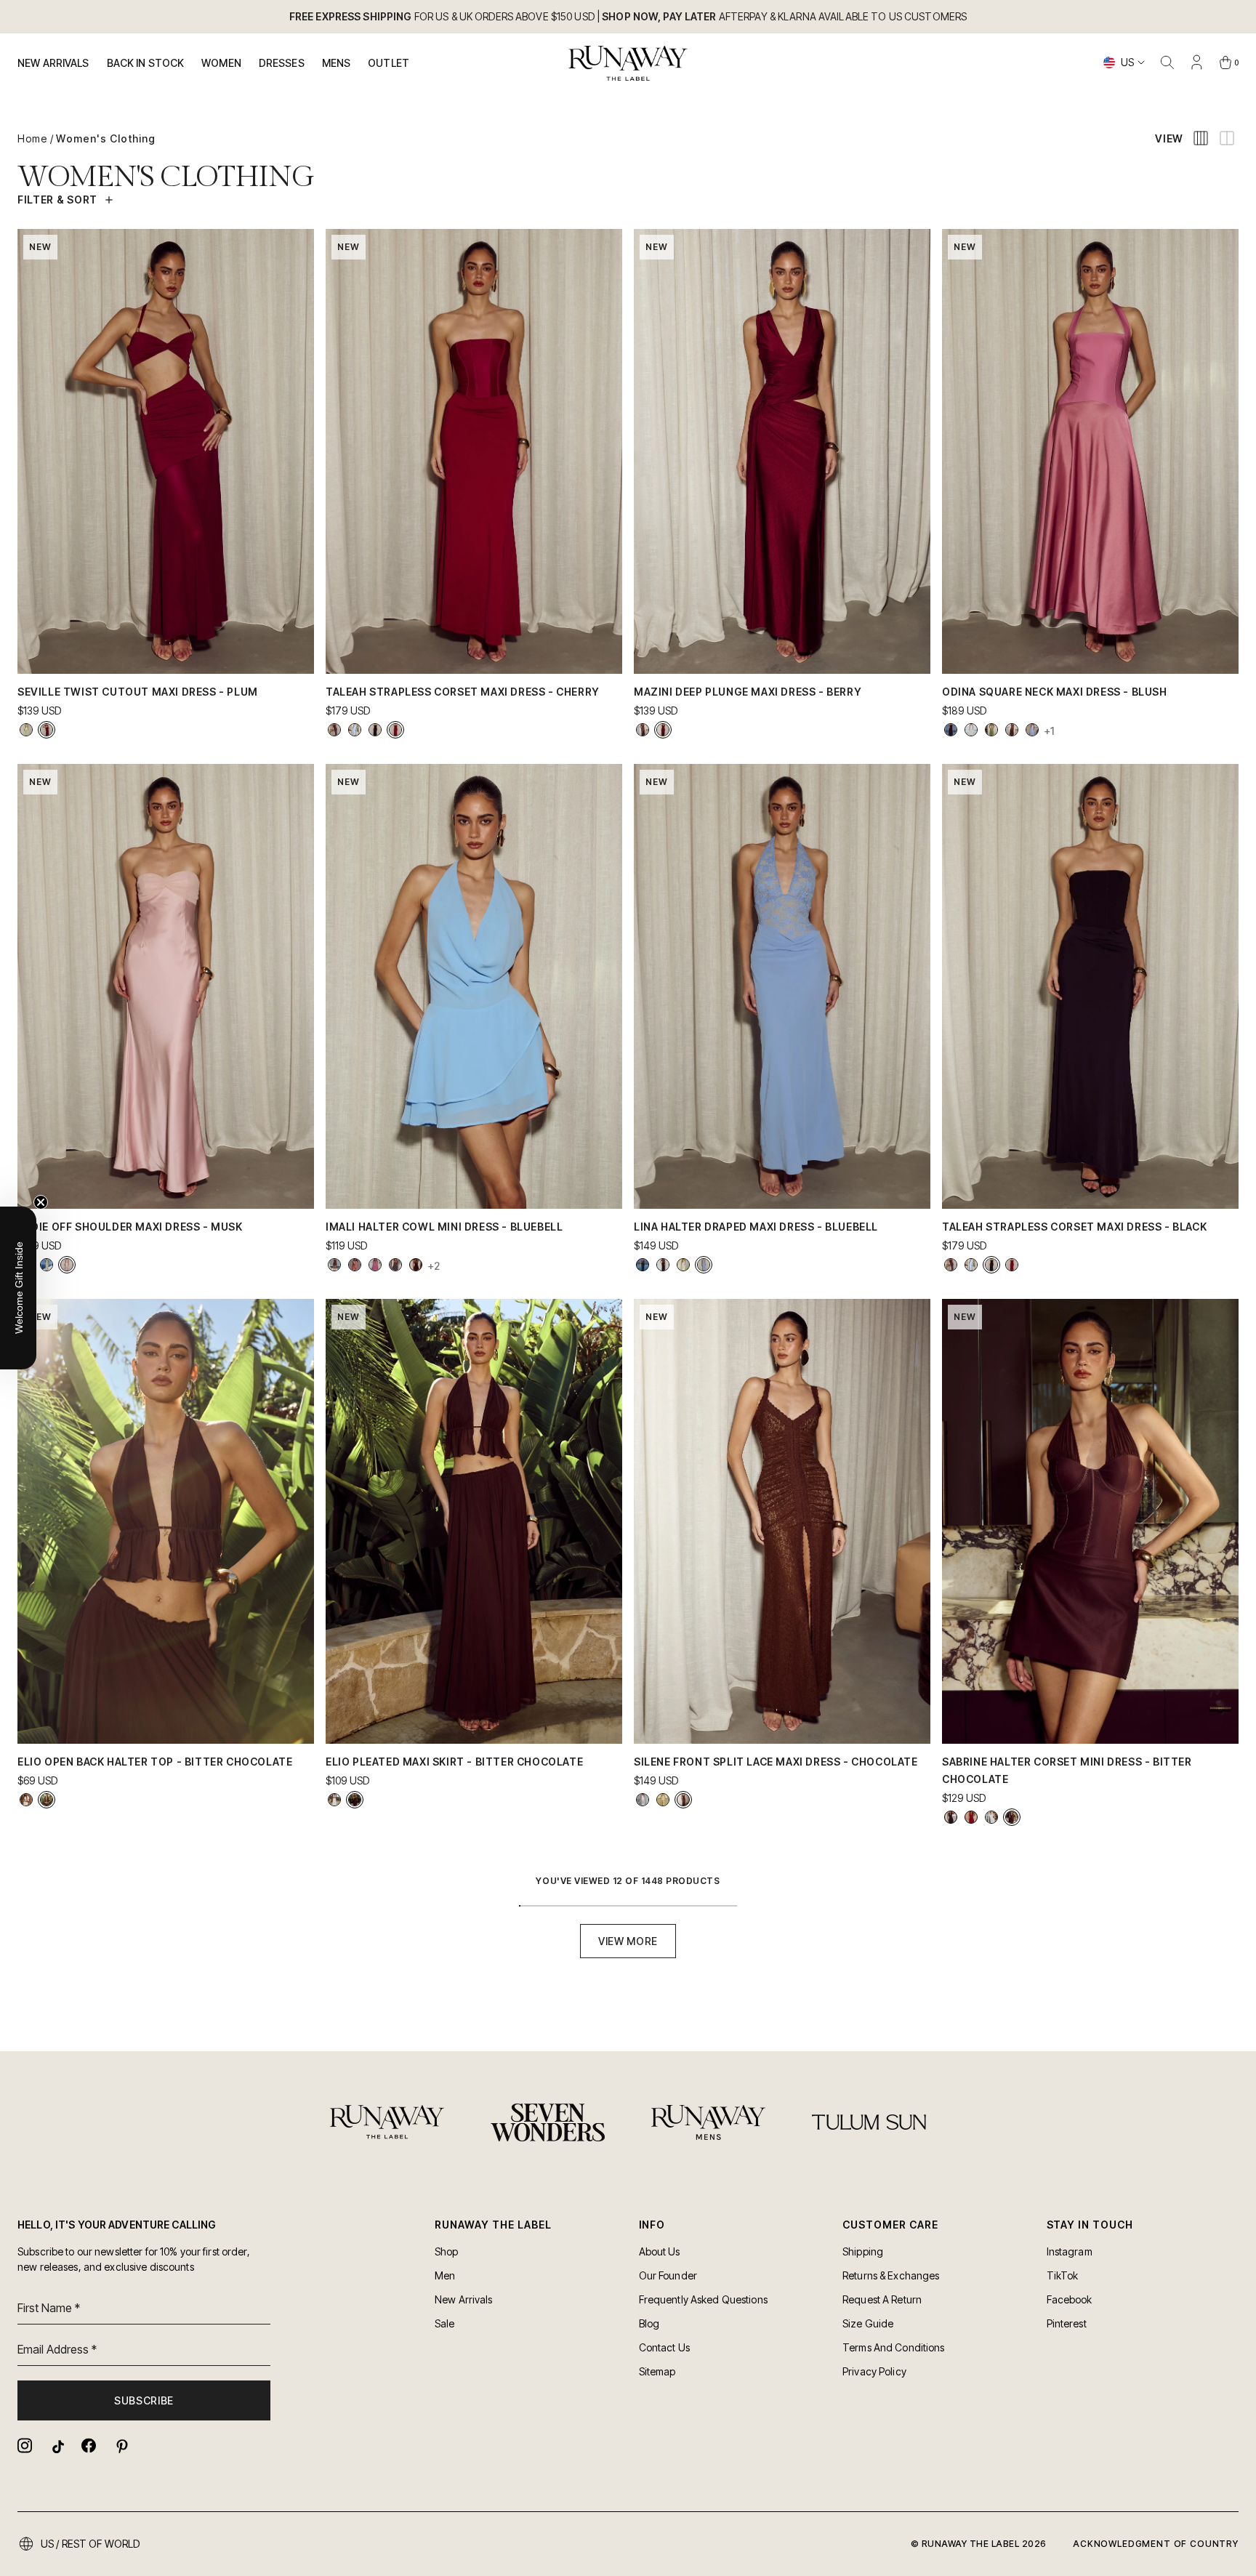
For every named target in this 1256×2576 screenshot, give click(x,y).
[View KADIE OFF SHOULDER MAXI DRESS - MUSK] (67, 1265)
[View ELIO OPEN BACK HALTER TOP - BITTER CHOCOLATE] (47, 1800)
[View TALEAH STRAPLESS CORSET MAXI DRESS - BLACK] (375, 730)
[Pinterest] (121, 2446)
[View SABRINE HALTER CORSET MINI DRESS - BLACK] (951, 1817)
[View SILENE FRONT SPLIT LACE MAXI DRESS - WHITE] (643, 1800)
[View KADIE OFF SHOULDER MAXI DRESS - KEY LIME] (47, 1265)
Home (32, 138)
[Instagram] (25, 2446)
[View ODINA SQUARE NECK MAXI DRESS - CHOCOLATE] (1012, 730)
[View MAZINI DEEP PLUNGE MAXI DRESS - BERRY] (663, 730)
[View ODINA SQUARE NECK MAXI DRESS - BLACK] (951, 730)
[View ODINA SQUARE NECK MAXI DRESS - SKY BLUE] (1032, 730)
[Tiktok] (57, 2446)
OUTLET (389, 63)
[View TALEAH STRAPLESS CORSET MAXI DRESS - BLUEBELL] (355, 730)
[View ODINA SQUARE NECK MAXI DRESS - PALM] (991, 730)
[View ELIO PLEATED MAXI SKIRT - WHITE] (334, 1800)
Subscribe (144, 2400)
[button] (18, 1288)
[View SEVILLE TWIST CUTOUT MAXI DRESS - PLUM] (47, 730)
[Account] (1196, 63)
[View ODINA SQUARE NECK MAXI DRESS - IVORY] (971, 730)
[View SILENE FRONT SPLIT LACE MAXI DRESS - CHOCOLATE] (683, 1800)
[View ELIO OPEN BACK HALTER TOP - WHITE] (26, 1800)
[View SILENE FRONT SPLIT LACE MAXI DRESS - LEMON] (663, 1800)
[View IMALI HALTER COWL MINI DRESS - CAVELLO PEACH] (355, 1265)
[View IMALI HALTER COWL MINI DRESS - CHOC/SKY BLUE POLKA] (395, 1265)
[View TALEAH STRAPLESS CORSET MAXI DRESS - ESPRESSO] (334, 730)
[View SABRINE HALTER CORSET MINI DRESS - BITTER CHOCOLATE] (1012, 1817)
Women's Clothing (106, 138)
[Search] (1167, 63)
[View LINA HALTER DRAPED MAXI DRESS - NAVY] (643, 1265)
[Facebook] (89, 2446)
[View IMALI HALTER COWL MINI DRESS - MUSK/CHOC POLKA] (375, 1265)
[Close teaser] (41, 1202)
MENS (337, 63)
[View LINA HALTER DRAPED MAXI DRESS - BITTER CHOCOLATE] (663, 1265)
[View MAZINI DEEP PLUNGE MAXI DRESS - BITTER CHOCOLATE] (643, 730)
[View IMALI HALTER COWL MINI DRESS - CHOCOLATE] (416, 1265)
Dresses (282, 63)
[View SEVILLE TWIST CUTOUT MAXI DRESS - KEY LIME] (26, 730)
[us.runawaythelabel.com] (628, 63)
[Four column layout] (1201, 138)
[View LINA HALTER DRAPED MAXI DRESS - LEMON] (683, 1265)
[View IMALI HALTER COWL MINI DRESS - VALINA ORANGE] (334, 1265)
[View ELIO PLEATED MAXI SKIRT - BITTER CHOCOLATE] (355, 1800)
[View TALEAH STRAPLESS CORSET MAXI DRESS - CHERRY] (395, 730)
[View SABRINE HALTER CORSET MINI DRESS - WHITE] (991, 1817)
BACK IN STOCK (146, 63)
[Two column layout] (1227, 138)
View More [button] (628, 1941)
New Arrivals (53, 63)
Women (221, 63)
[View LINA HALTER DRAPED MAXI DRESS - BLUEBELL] (704, 1265)
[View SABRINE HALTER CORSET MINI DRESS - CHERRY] (971, 1817)
